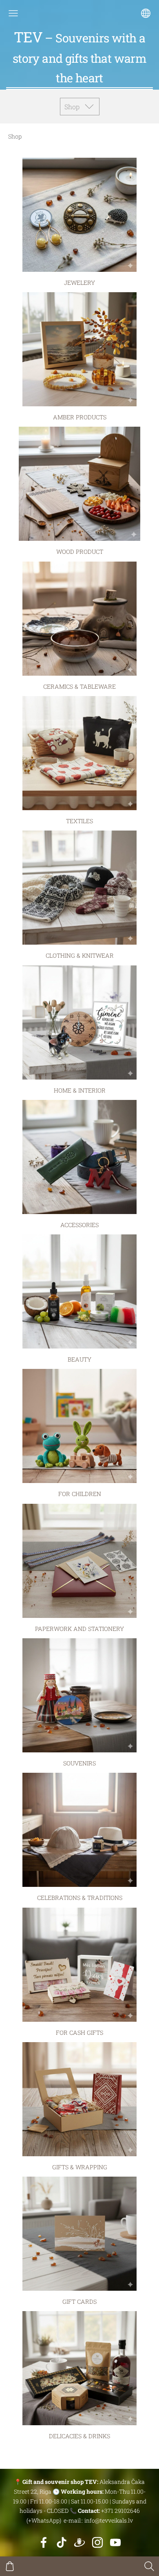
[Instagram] (97, 2542)
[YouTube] (115, 2542)
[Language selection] (146, 13)
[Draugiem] (79, 2542)
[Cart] (10, 2566)
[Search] (149, 2566)
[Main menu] (13, 13)
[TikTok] (62, 2542)
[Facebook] (44, 2542)
